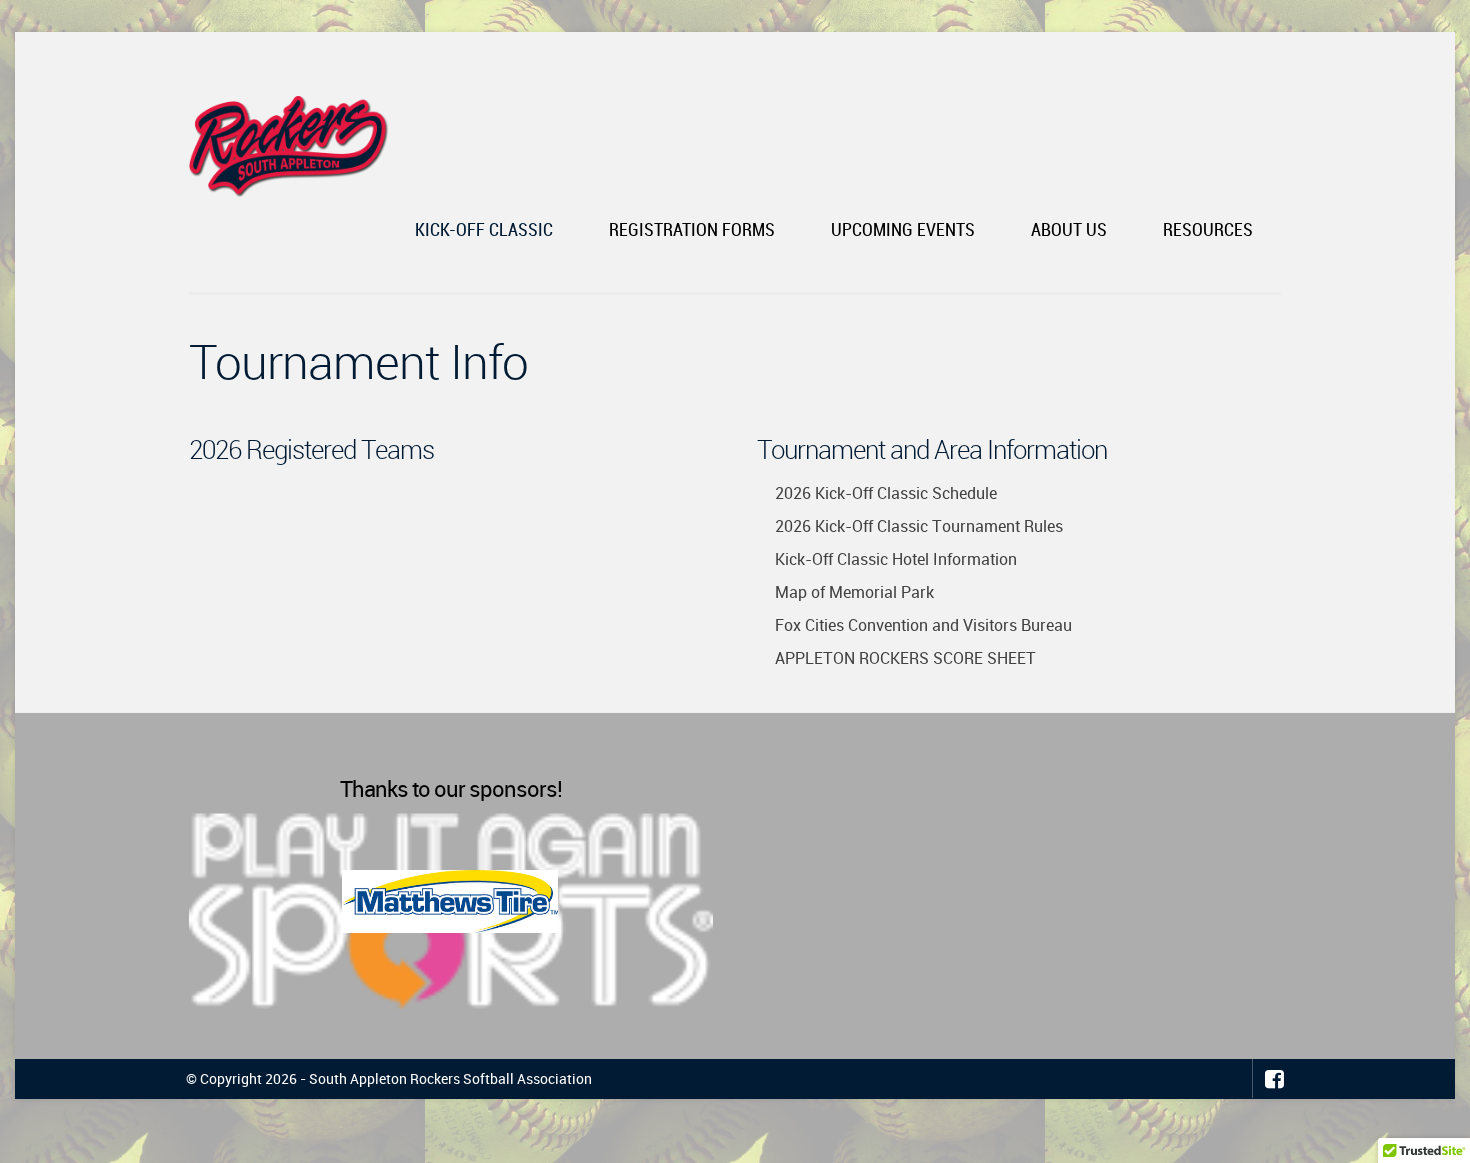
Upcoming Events (903, 230)
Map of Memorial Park (854, 592)
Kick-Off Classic (484, 230)
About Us (1069, 230)
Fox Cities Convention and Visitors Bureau (923, 625)
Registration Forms (692, 230)
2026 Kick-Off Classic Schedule (886, 493)
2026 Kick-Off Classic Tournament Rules (919, 526)
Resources (1208, 230)
